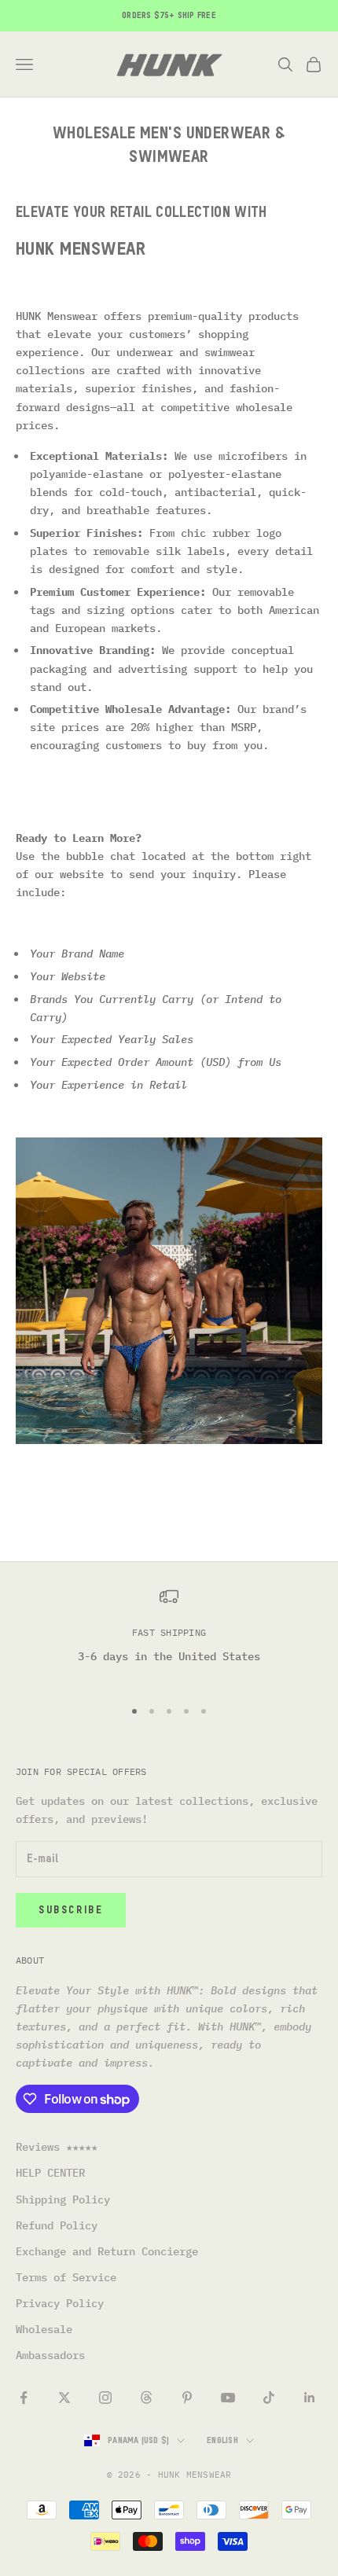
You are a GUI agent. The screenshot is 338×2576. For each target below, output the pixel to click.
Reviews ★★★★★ (57, 2147)
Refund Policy (57, 2225)
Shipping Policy (63, 2199)
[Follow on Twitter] (64, 2398)
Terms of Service (66, 2277)
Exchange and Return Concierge (107, 2251)
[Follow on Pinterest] (187, 2398)
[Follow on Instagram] (105, 2398)
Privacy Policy (60, 2303)
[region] (169, 1635)
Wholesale (44, 2329)
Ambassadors (50, 2355)
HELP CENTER (50, 2173)
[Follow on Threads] (146, 2398)
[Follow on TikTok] (269, 2398)
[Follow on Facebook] (24, 2398)
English (222, 2440)
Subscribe (71, 1911)
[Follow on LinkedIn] (310, 2398)
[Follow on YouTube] (228, 2398)
